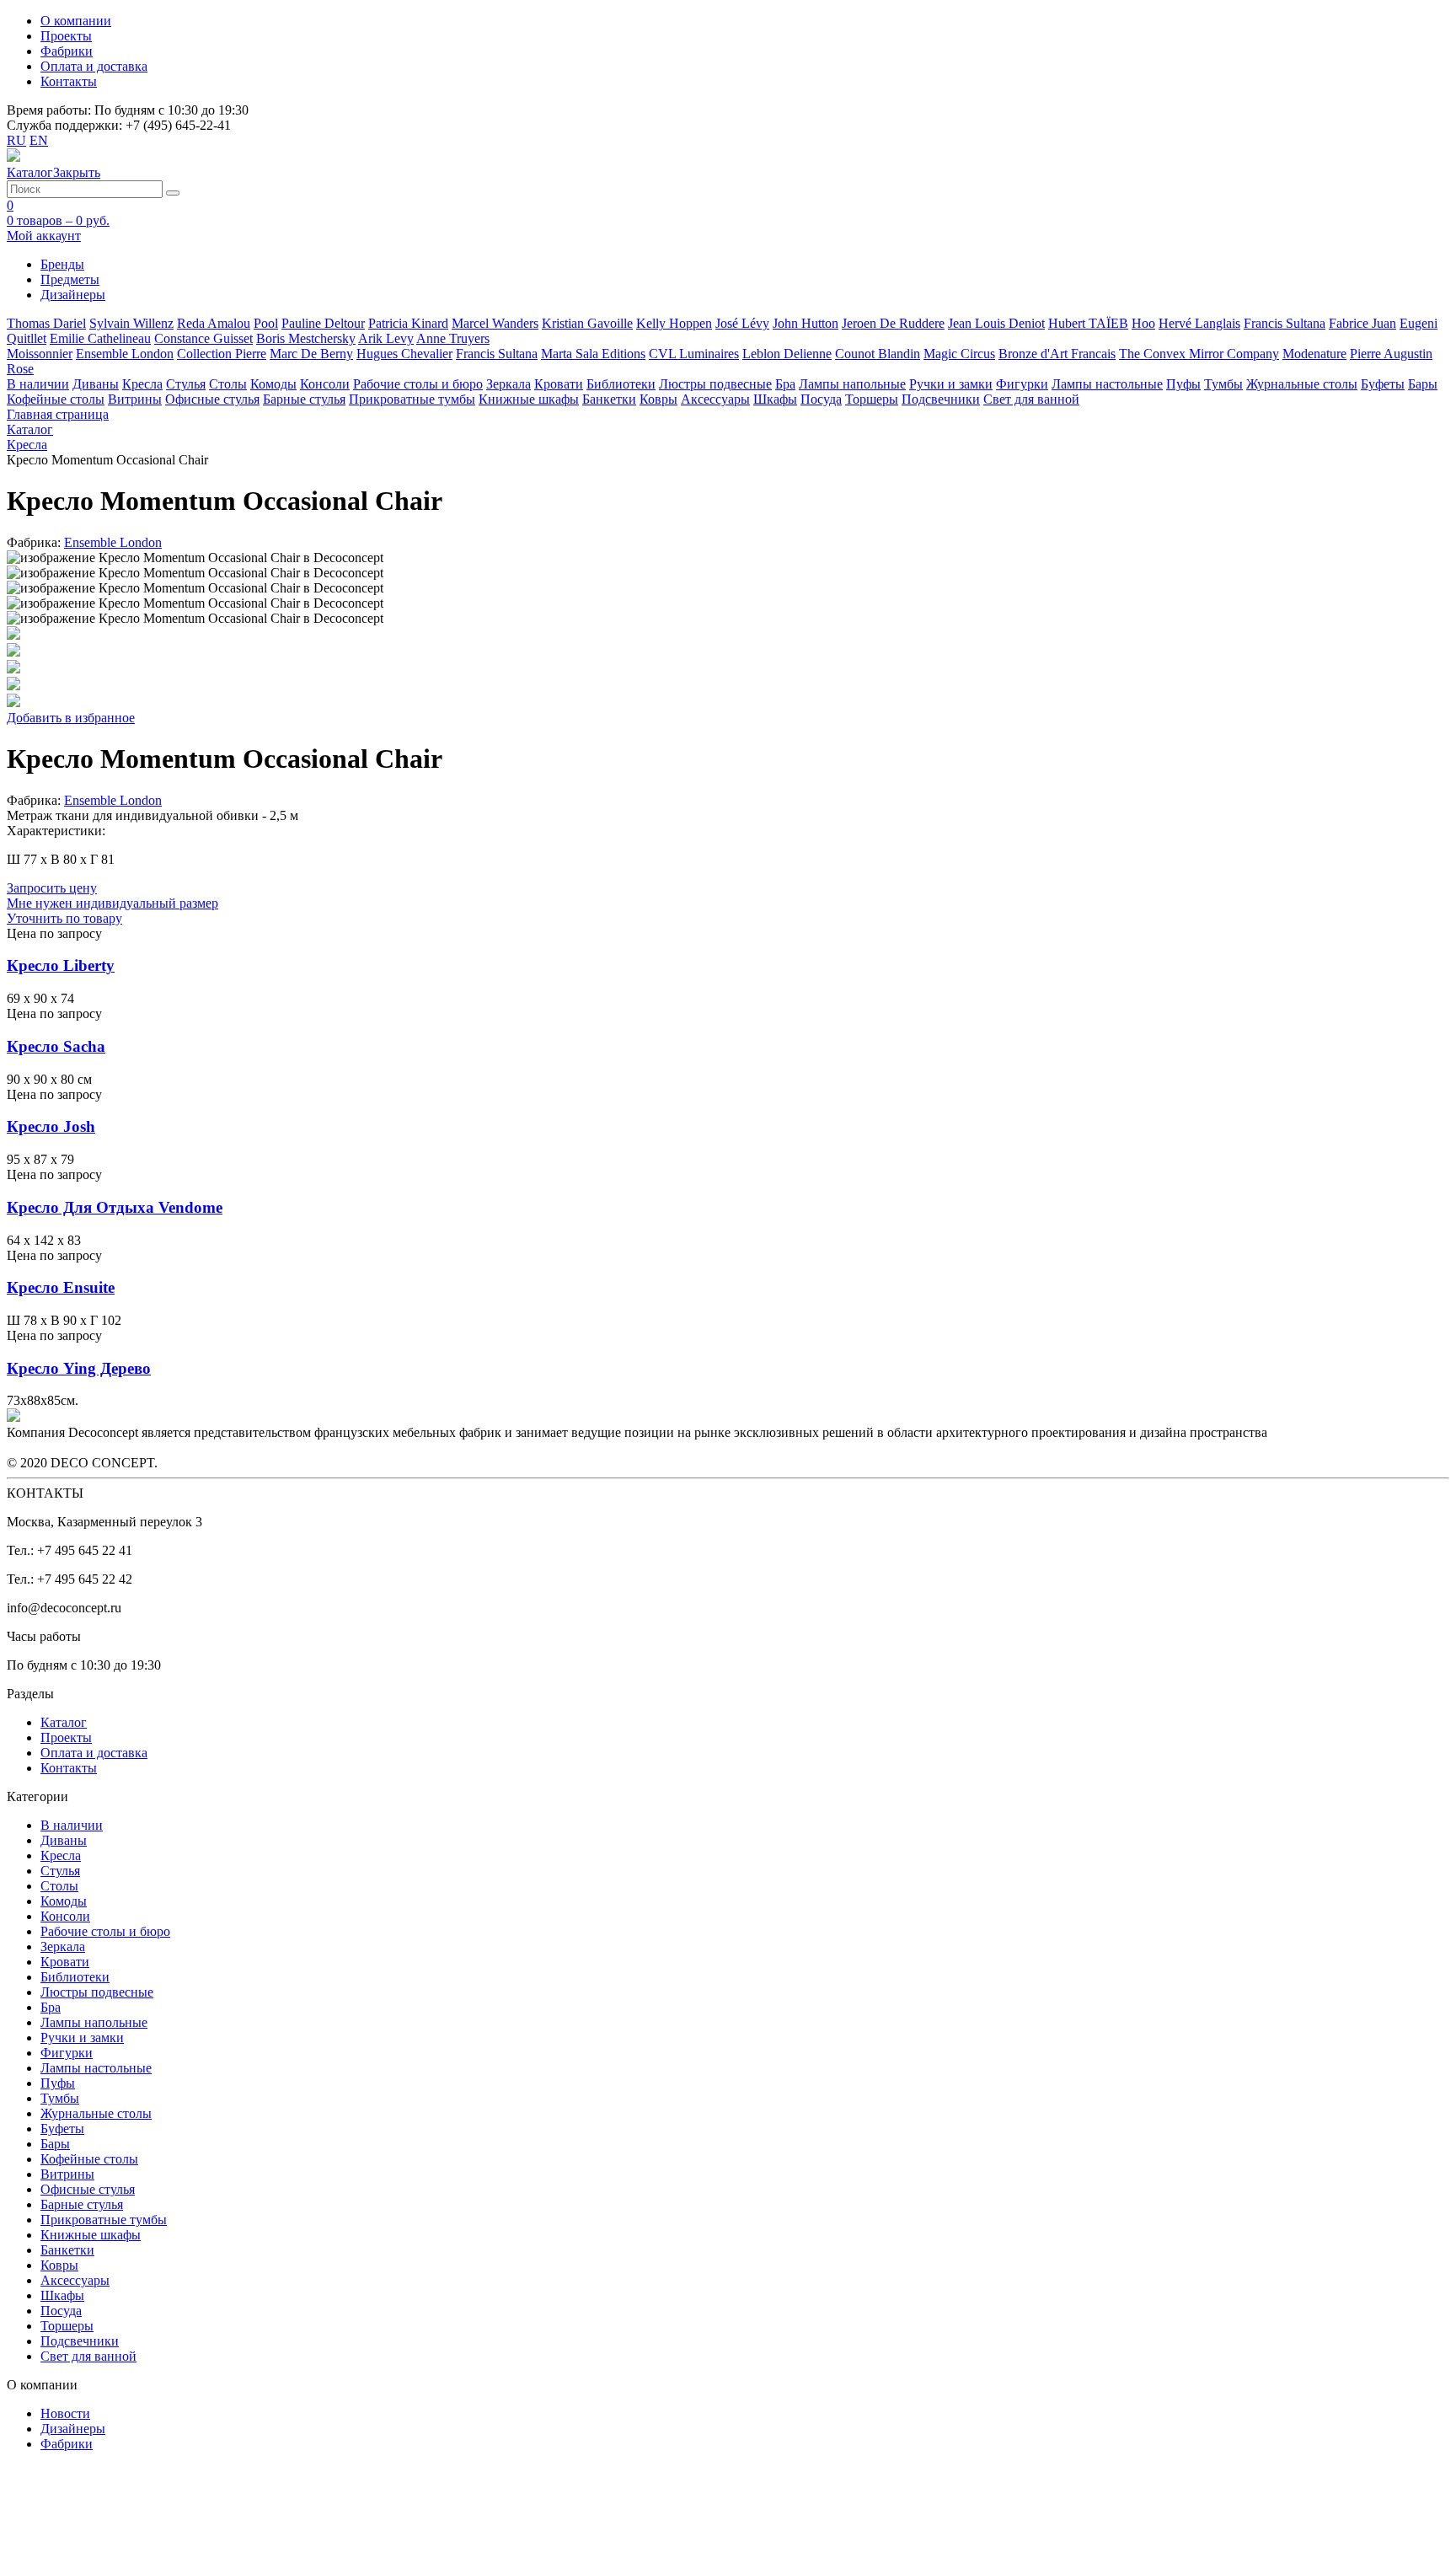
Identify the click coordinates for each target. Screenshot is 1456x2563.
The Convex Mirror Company (1199, 354)
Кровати (559, 384)
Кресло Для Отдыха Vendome (115, 1207)
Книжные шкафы (529, 399)
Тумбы (1223, 384)
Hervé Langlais (1199, 323)
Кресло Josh (51, 1126)
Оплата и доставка (94, 66)
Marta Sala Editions (593, 354)
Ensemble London (125, 354)
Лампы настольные (1107, 384)
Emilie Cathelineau (100, 338)
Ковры (658, 399)
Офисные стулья (212, 399)
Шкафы (775, 399)
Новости (65, 2413)
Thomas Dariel (46, 323)
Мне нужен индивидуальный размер (112, 903)
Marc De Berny (311, 354)
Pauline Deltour (323, 323)
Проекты (66, 36)
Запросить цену (52, 888)
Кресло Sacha (56, 1046)
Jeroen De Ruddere (893, 323)
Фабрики (67, 51)
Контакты (69, 81)
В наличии (38, 384)
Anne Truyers (453, 338)
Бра (785, 384)
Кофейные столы (56, 399)
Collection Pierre (222, 354)
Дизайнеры (73, 2429)
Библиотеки (621, 384)
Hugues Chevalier (404, 354)
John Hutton (806, 323)
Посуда (821, 399)
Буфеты (1383, 384)
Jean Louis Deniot (996, 323)
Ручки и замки (951, 384)
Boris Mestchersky (306, 338)
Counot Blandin (878, 354)
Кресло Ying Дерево (79, 1368)
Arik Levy (386, 338)
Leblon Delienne (787, 354)
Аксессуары (715, 399)
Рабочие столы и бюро (418, 384)
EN (39, 140)
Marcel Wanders (495, 323)
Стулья (186, 384)
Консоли (325, 384)
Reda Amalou (214, 323)
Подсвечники (941, 399)
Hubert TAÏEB (1088, 323)
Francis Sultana (1285, 323)
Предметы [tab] (70, 279)
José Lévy (742, 323)
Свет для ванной (1031, 399)
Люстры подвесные (715, 384)
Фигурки (1022, 384)
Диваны (96, 384)
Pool (266, 323)
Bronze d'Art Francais (1057, 354)
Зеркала (509, 384)
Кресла (142, 384)
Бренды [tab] (62, 264)
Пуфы (1183, 384)
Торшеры (872, 399)
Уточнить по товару (64, 918)
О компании (76, 21)
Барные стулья (304, 399)
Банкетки (609, 399)
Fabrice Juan (1362, 323)
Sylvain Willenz (131, 323)
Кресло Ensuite (61, 1287)
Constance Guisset (203, 338)
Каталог (64, 1722)
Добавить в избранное (71, 718)
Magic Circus (959, 354)
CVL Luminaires (694, 354)
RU (16, 140)
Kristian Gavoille (587, 323)
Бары (1423, 384)
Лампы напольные (852, 384)
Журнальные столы (1302, 384)
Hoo (1143, 323)
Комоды (273, 384)
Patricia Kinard (408, 323)
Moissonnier (40, 354)
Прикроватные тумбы (412, 399)
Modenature (1314, 354)
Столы (228, 384)
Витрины (135, 399)
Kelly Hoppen (674, 323)
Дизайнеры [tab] (73, 295)
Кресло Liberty (61, 965)
